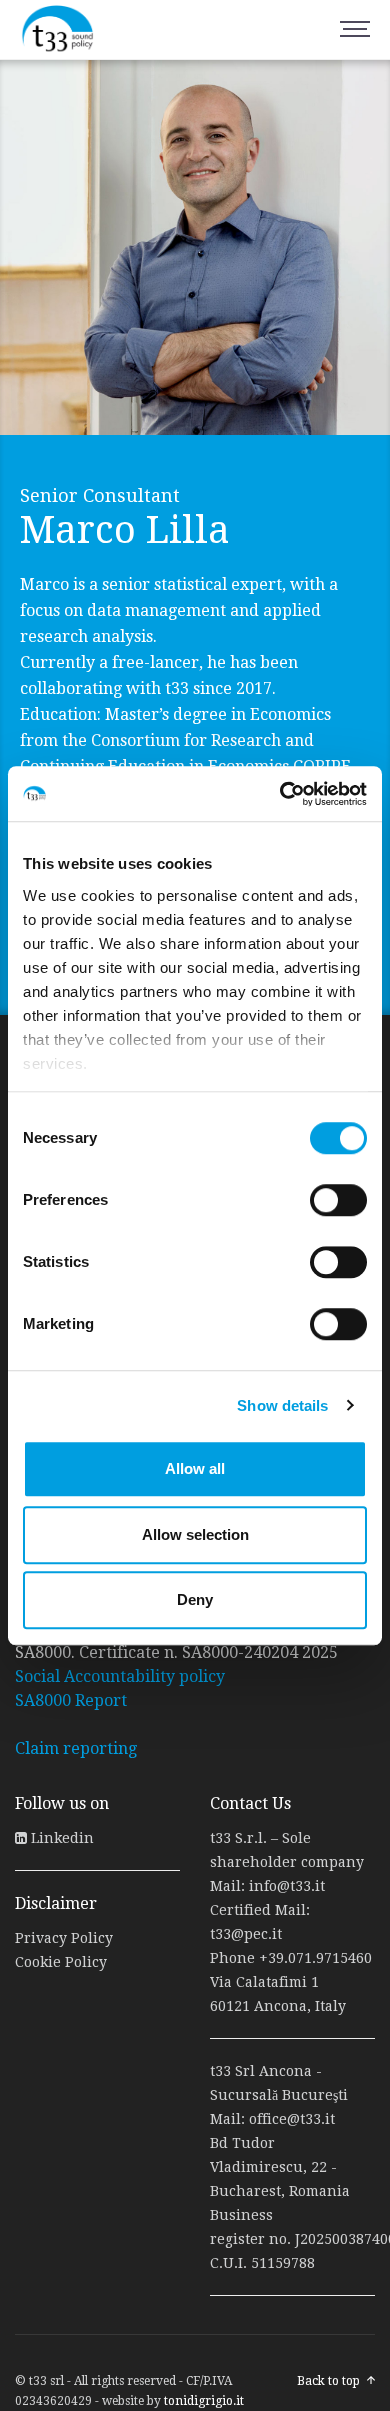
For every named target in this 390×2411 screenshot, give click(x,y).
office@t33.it (292, 2119)
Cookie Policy (61, 1962)
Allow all (195, 1468)
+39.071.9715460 (315, 1958)
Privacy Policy (64, 1938)
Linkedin (60, 1838)
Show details (282, 1405)
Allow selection (195, 1534)
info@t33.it (287, 1886)
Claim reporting (76, 1748)
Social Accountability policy (120, 1676)
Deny (195, 1599)
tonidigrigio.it (204, 2401)
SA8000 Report (71, 1700)
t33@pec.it (246, 1934)
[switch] (338, 1200)
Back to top (328, 2381)
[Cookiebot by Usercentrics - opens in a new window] (280, 794)
